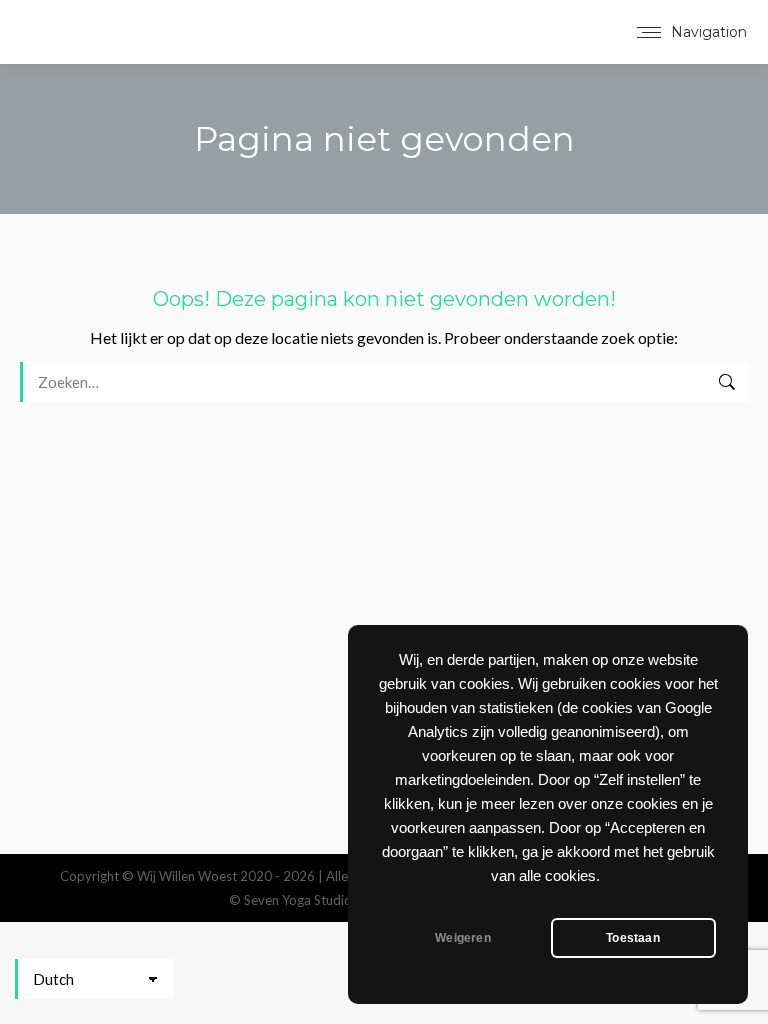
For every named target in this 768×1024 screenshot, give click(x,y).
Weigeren (462, 938)
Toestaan (632, 938)
